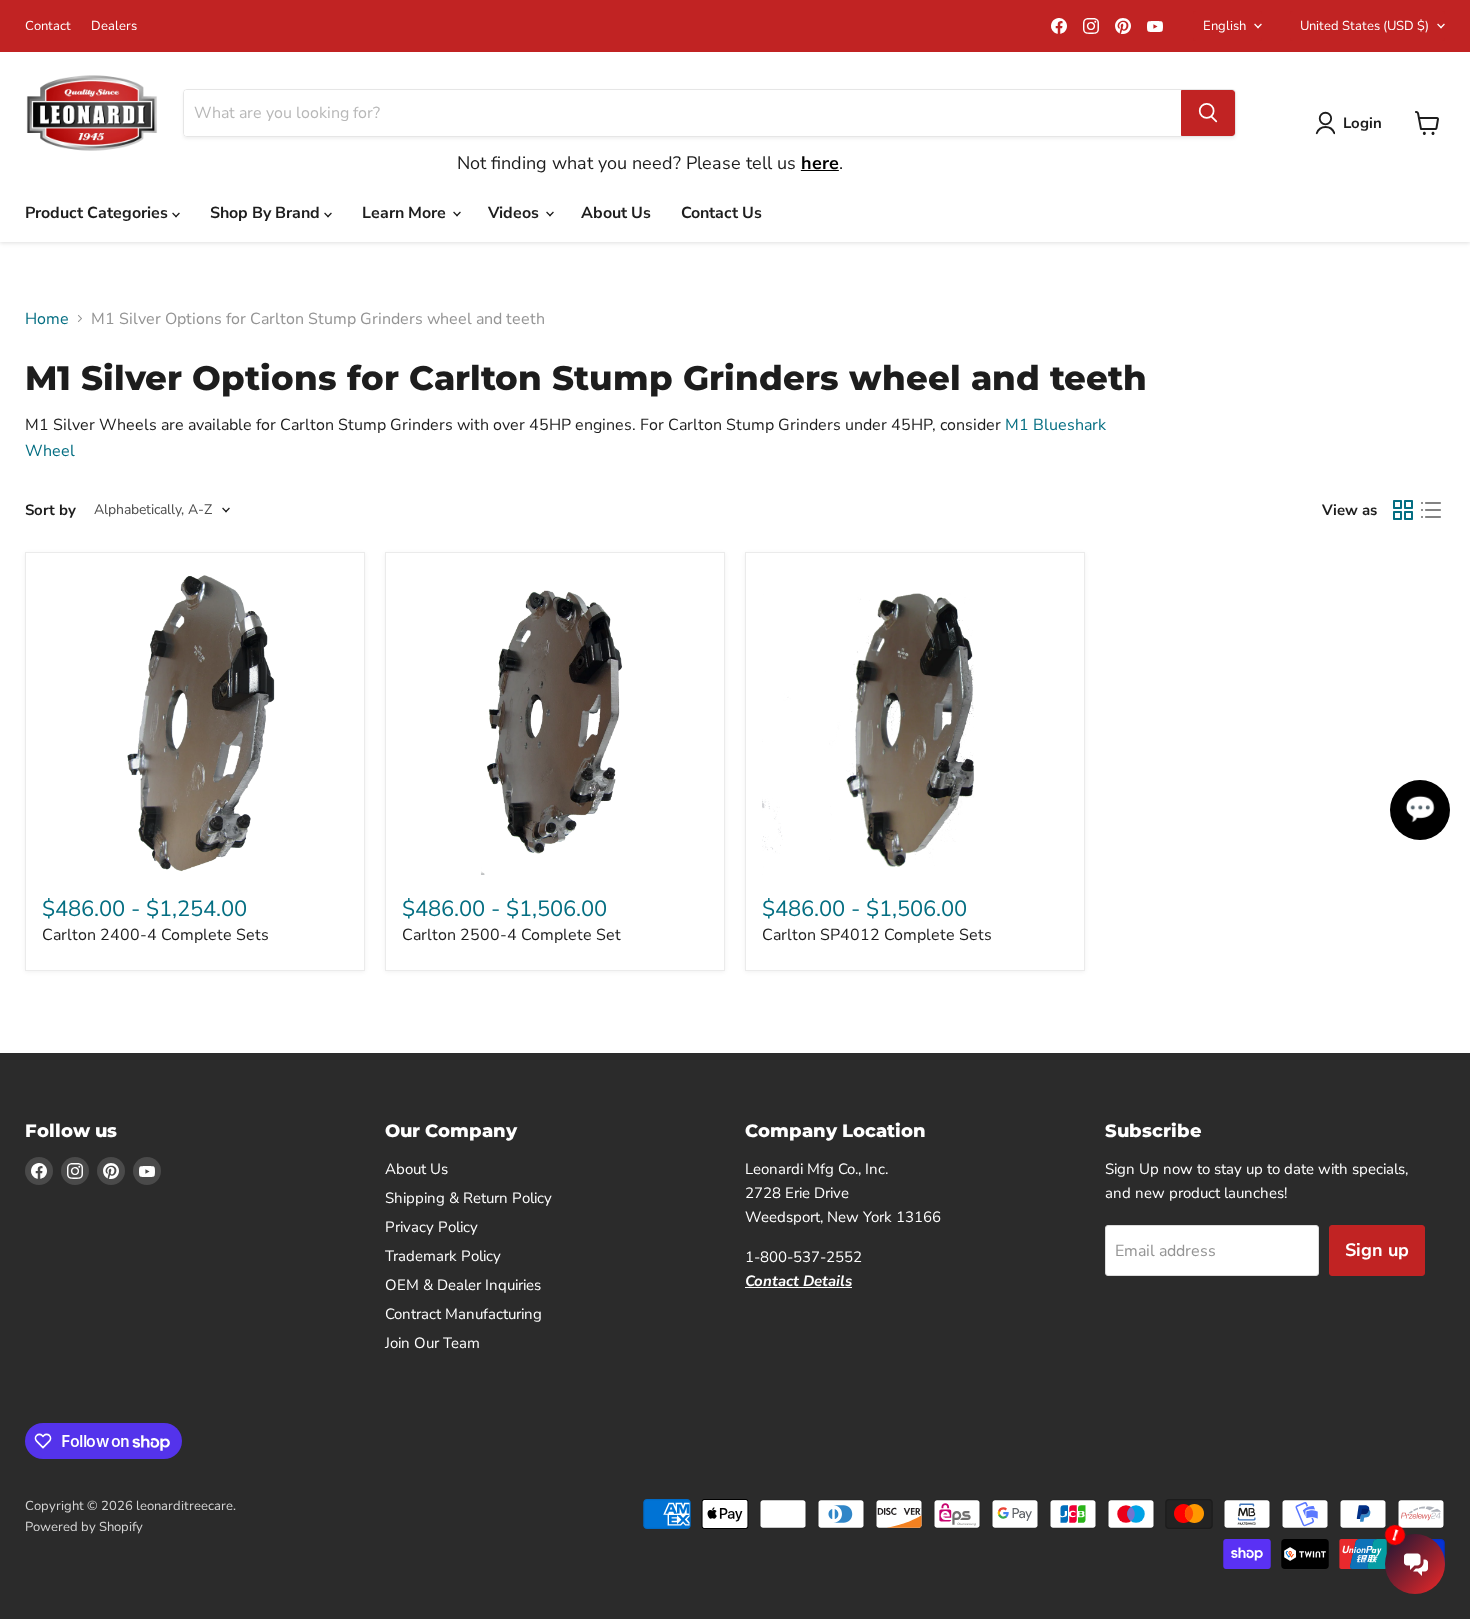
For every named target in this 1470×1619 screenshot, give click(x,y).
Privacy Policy (431, 1227)
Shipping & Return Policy (468, 1198)
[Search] (1208, 113)
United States (1364, 26)
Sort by (50, 510)
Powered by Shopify (84, 1527)
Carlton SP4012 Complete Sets (877, 935)
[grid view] (1403, 510)
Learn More (406, 213)
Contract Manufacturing (463, 1314)
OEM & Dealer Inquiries (463, 1285)
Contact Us (721, 213)
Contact (48, 26)
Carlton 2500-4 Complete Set (511, 935)
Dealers (114, 26)
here (820, 163)
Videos (515, 213)
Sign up (1377, 1250)
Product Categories (98, 213)
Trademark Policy (443, 1256)
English (1224, 26)
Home (47, 319)
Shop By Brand (267, 213)
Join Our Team (432, 1343)
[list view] (1431, 510)
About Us (616, 213)
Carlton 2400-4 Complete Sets (155, 935)
